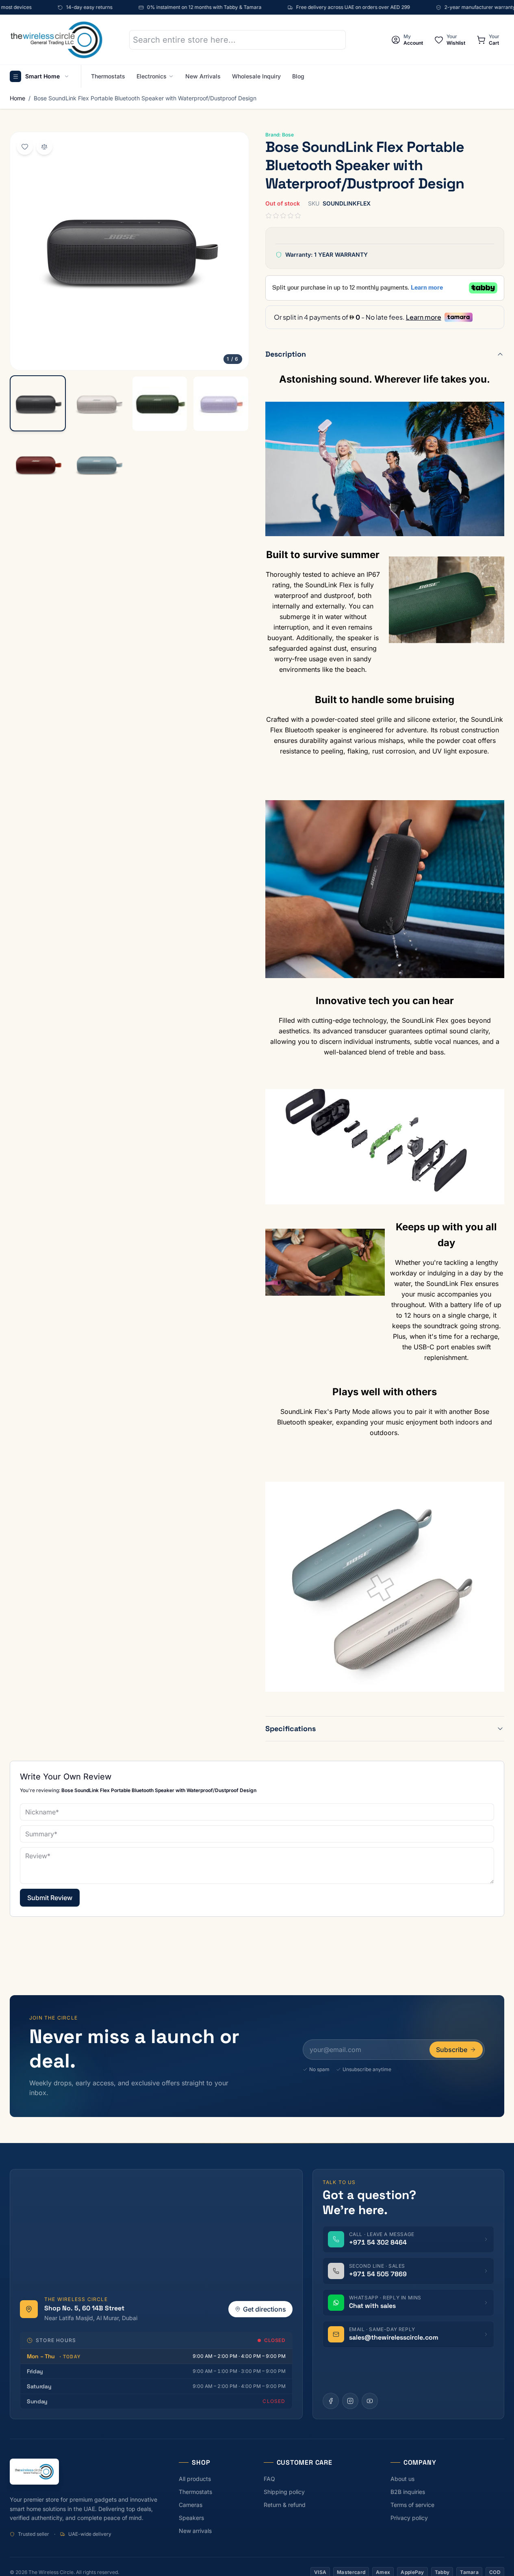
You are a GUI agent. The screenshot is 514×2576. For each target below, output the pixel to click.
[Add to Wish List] (25, 147)
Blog (298, 76)
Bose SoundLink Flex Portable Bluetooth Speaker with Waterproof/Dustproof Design (145, 98)
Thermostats (108, 76)
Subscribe (452, 2050)
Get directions (265, 2309)
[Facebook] (331, 2401)
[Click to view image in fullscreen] (129, 251)
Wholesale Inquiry (256, 76)
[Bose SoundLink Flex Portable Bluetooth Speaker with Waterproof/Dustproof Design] (38, 404)
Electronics (152, 76)
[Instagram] (350, 2401)
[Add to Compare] (44, 147)
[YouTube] (370, 2401)
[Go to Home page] (56, 40)
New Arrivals (203, 76)
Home (17, 98)
